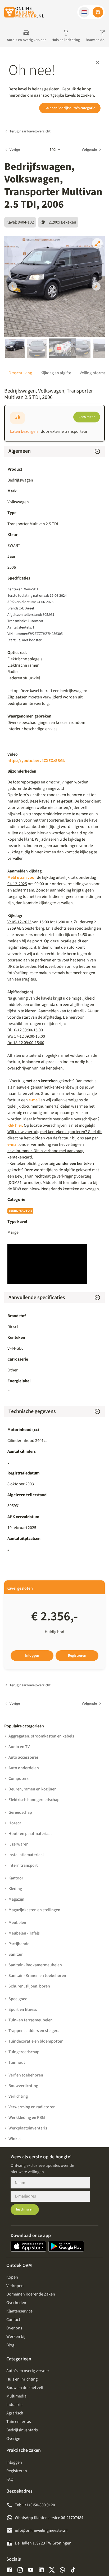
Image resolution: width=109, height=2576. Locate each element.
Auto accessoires (24, 1757)
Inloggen (32, 1656)
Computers (19, 1779)
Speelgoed (18, 1999)
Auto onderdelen (24, 1768)
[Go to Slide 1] (15, 348)
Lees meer (87, 417)
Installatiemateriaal (26, 1855)
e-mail (34, 1100)
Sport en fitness (23, 2009)
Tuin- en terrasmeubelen (31, 2020)
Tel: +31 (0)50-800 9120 (35, 2505)
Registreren (77, 1656)
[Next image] (96, 286)
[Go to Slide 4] (81, 348)
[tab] (20, 373)
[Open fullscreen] (97, 243)
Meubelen (17, 1923)
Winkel (15, 2139)
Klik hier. (16, 1125)
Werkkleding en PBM (27, 2118)
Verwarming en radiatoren (32, 2107)
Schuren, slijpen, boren (29, 1986)
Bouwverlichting (23, 2086)
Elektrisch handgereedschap (34, 1800)
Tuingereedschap (24, 2052)
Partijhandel (19, 1944)
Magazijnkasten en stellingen (34, 1910)
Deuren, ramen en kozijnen (33, 1789)
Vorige (15, 150)
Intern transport (23, 1865)
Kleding (15, 1889)
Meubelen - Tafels (24, 1933)
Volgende (89, 150)
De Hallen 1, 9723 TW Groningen (43, 2543)
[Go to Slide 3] (59, 348)
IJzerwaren (19, 1844)
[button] (84, 12)
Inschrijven (25, 2209)
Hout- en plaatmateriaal (30, 1834)
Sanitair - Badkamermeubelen (35, 1965)
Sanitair (16, 1954)
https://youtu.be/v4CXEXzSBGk (36, 761)
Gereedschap (20, 1812)
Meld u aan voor (22, 877)
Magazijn (16, 1899)
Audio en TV (19, 1747)
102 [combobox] (53, 150)
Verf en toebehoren (26, 2075)
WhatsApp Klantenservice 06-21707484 (49, 2518)
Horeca (15, 1823)
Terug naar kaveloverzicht (30, 131)
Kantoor (16, 1878)
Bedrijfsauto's (20, 1211)
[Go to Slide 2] (37, 348)
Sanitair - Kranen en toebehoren (37, 1976)
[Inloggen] (98, 12)
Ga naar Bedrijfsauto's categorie (70, 108)
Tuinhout (17, 2062)
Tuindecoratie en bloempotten (36, 2041)
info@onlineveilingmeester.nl (41, 2530)
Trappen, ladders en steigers (34, 2031)
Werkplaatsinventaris (28, 2128)
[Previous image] (13, 286)
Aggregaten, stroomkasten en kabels (41, 1736)
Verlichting (18, 2096)
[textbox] (54, 675)
